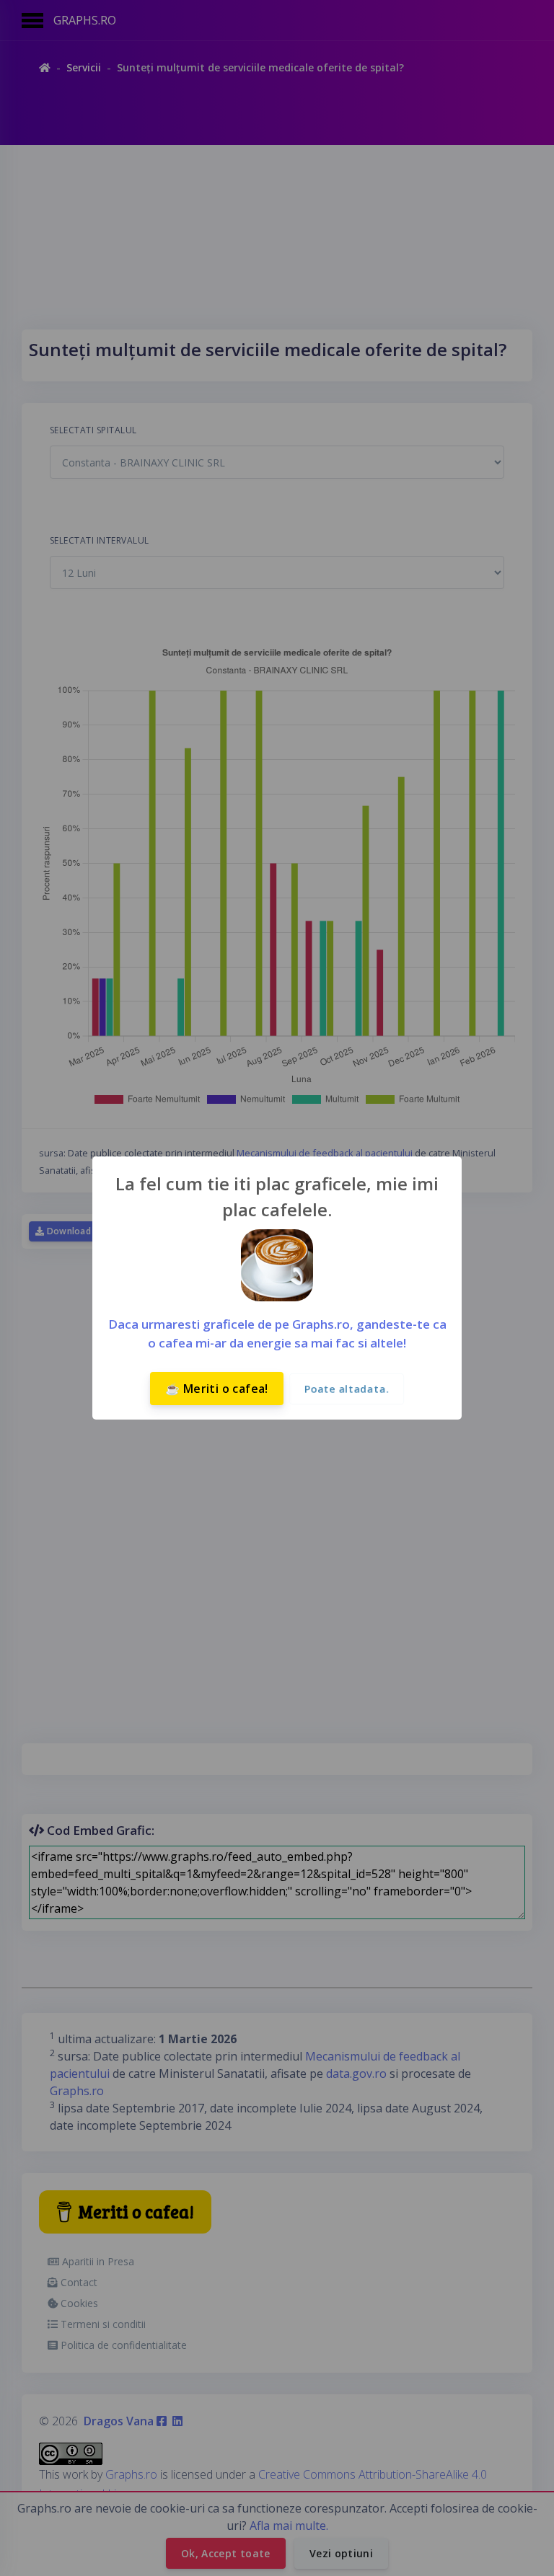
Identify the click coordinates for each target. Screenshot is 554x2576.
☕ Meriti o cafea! (217, 1389)
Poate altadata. (347, 1389)
